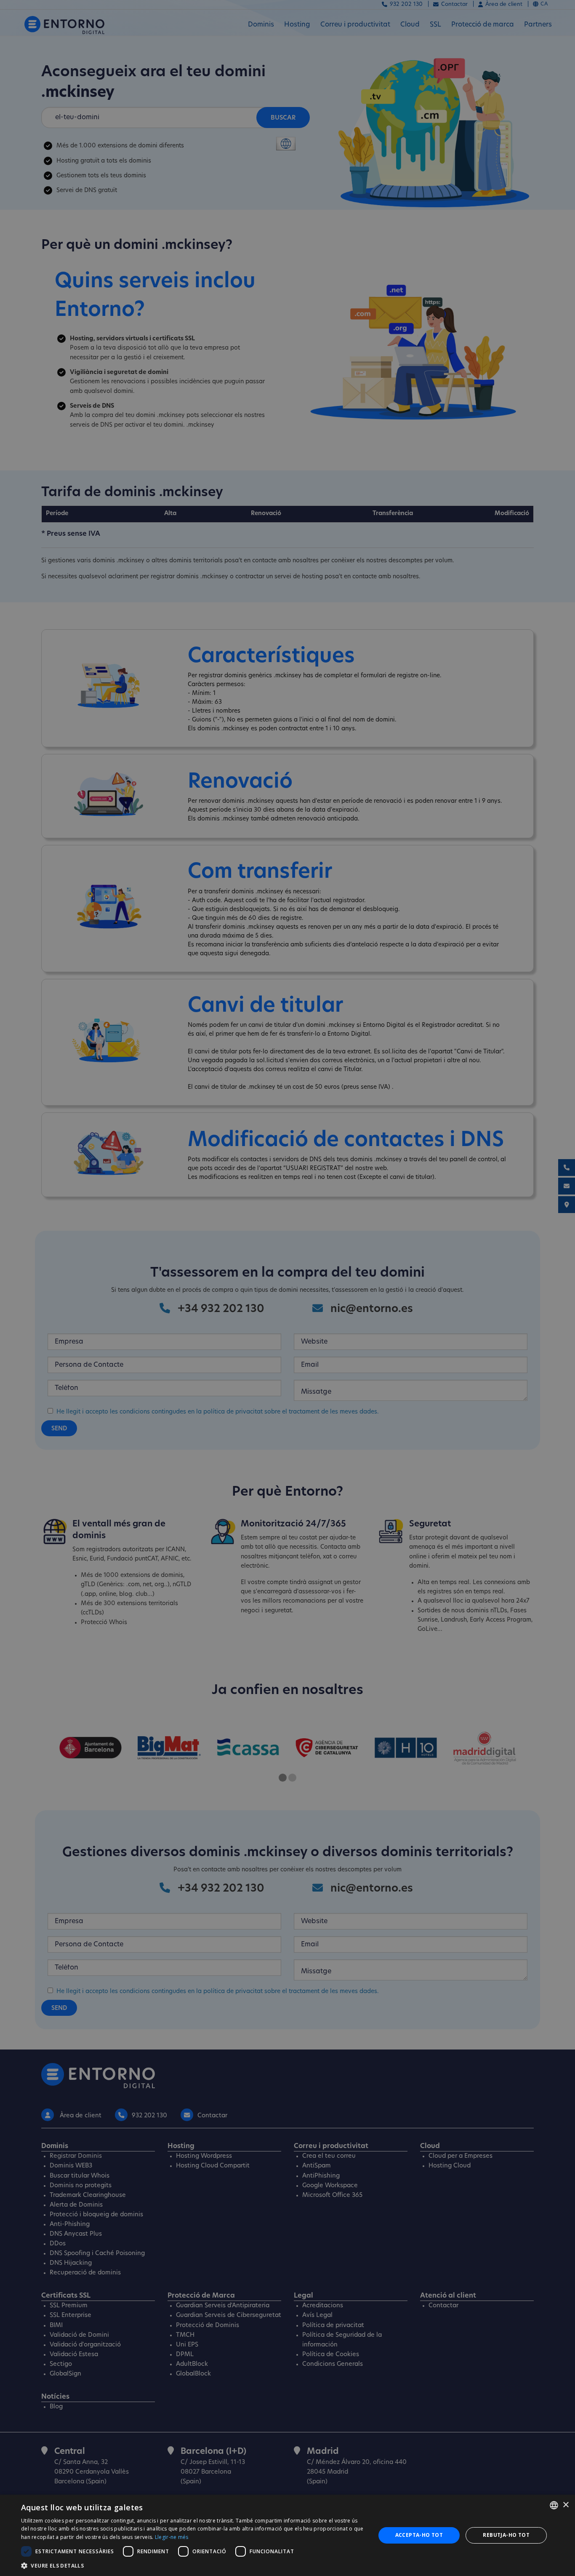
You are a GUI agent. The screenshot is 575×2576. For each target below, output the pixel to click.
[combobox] (554, 2505)
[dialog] (287, 2535)
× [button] (566, 2505)
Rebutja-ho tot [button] (506, 2535)
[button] (193, 2565)
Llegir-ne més (172, 2537)
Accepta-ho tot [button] (419, 2535)
